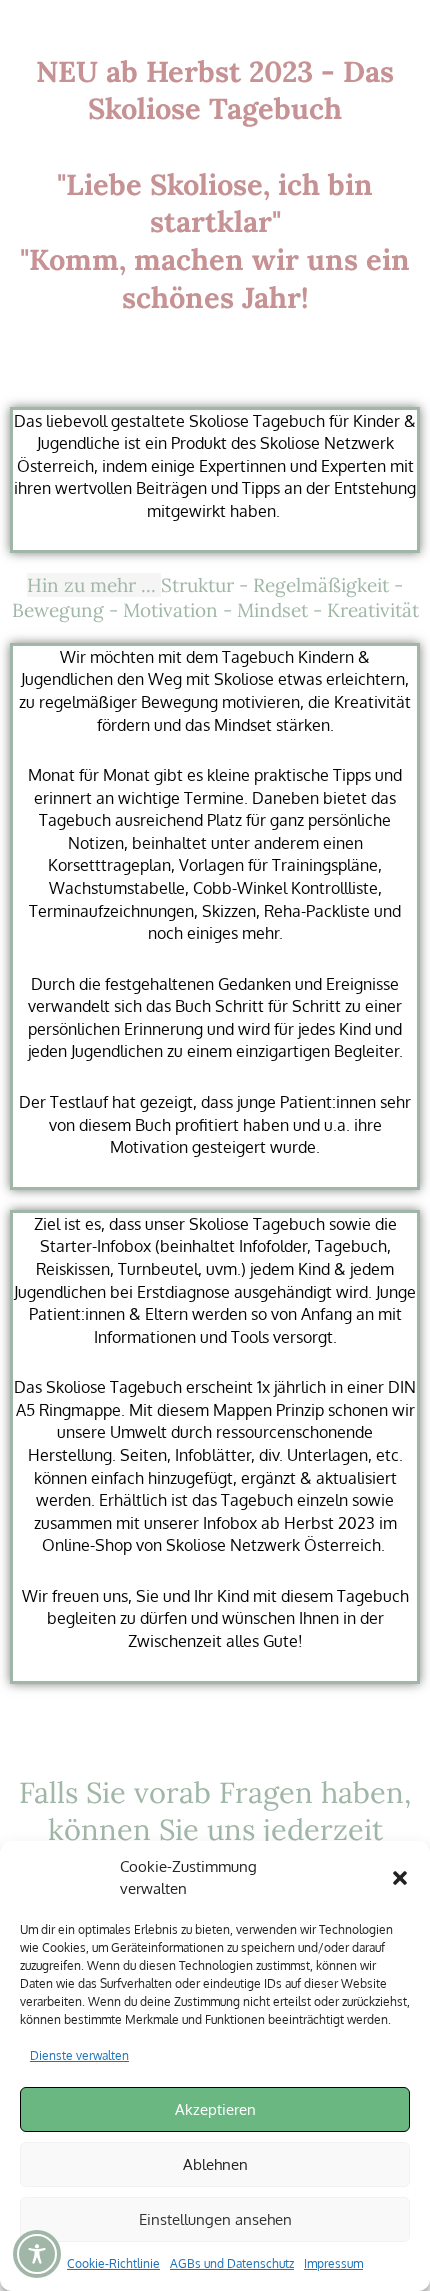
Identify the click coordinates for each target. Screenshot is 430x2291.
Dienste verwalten (79, 2055)
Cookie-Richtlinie (113, 2263)
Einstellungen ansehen (215, 2219)
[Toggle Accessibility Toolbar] (37, 2254)
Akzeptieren (215, 2109)
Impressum (333, 2263)
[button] (400, 1878)
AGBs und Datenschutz (232, 2263)
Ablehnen (215, 2164)
